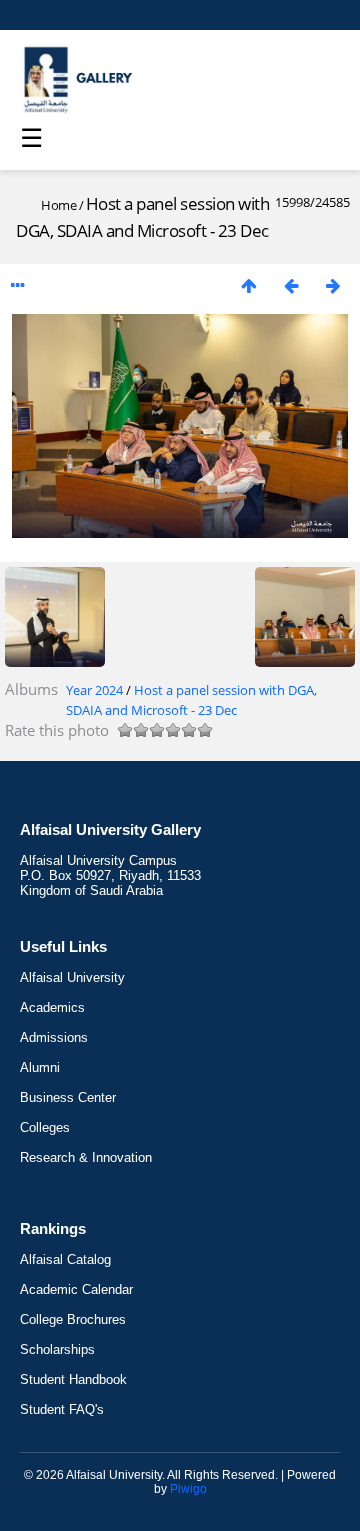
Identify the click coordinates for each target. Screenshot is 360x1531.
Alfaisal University (72, 977)
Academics (52, 1007)
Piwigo (188, 1489)
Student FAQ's (62, 1409)
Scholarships (57, 1349)
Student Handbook (73, 1379)
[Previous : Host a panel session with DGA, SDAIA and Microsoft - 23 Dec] (291, 285)
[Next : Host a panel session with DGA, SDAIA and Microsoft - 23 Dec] (333, 285)
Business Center (68, 1097)
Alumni (40, 1067)
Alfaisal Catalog (65, 1259)
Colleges (45, 1127)
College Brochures (73, 1319)
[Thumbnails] (249, 285)
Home (58, 205)
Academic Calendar (76, 1289)
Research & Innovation (86, 1157)
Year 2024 (94, 690)
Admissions (54, 1037)
